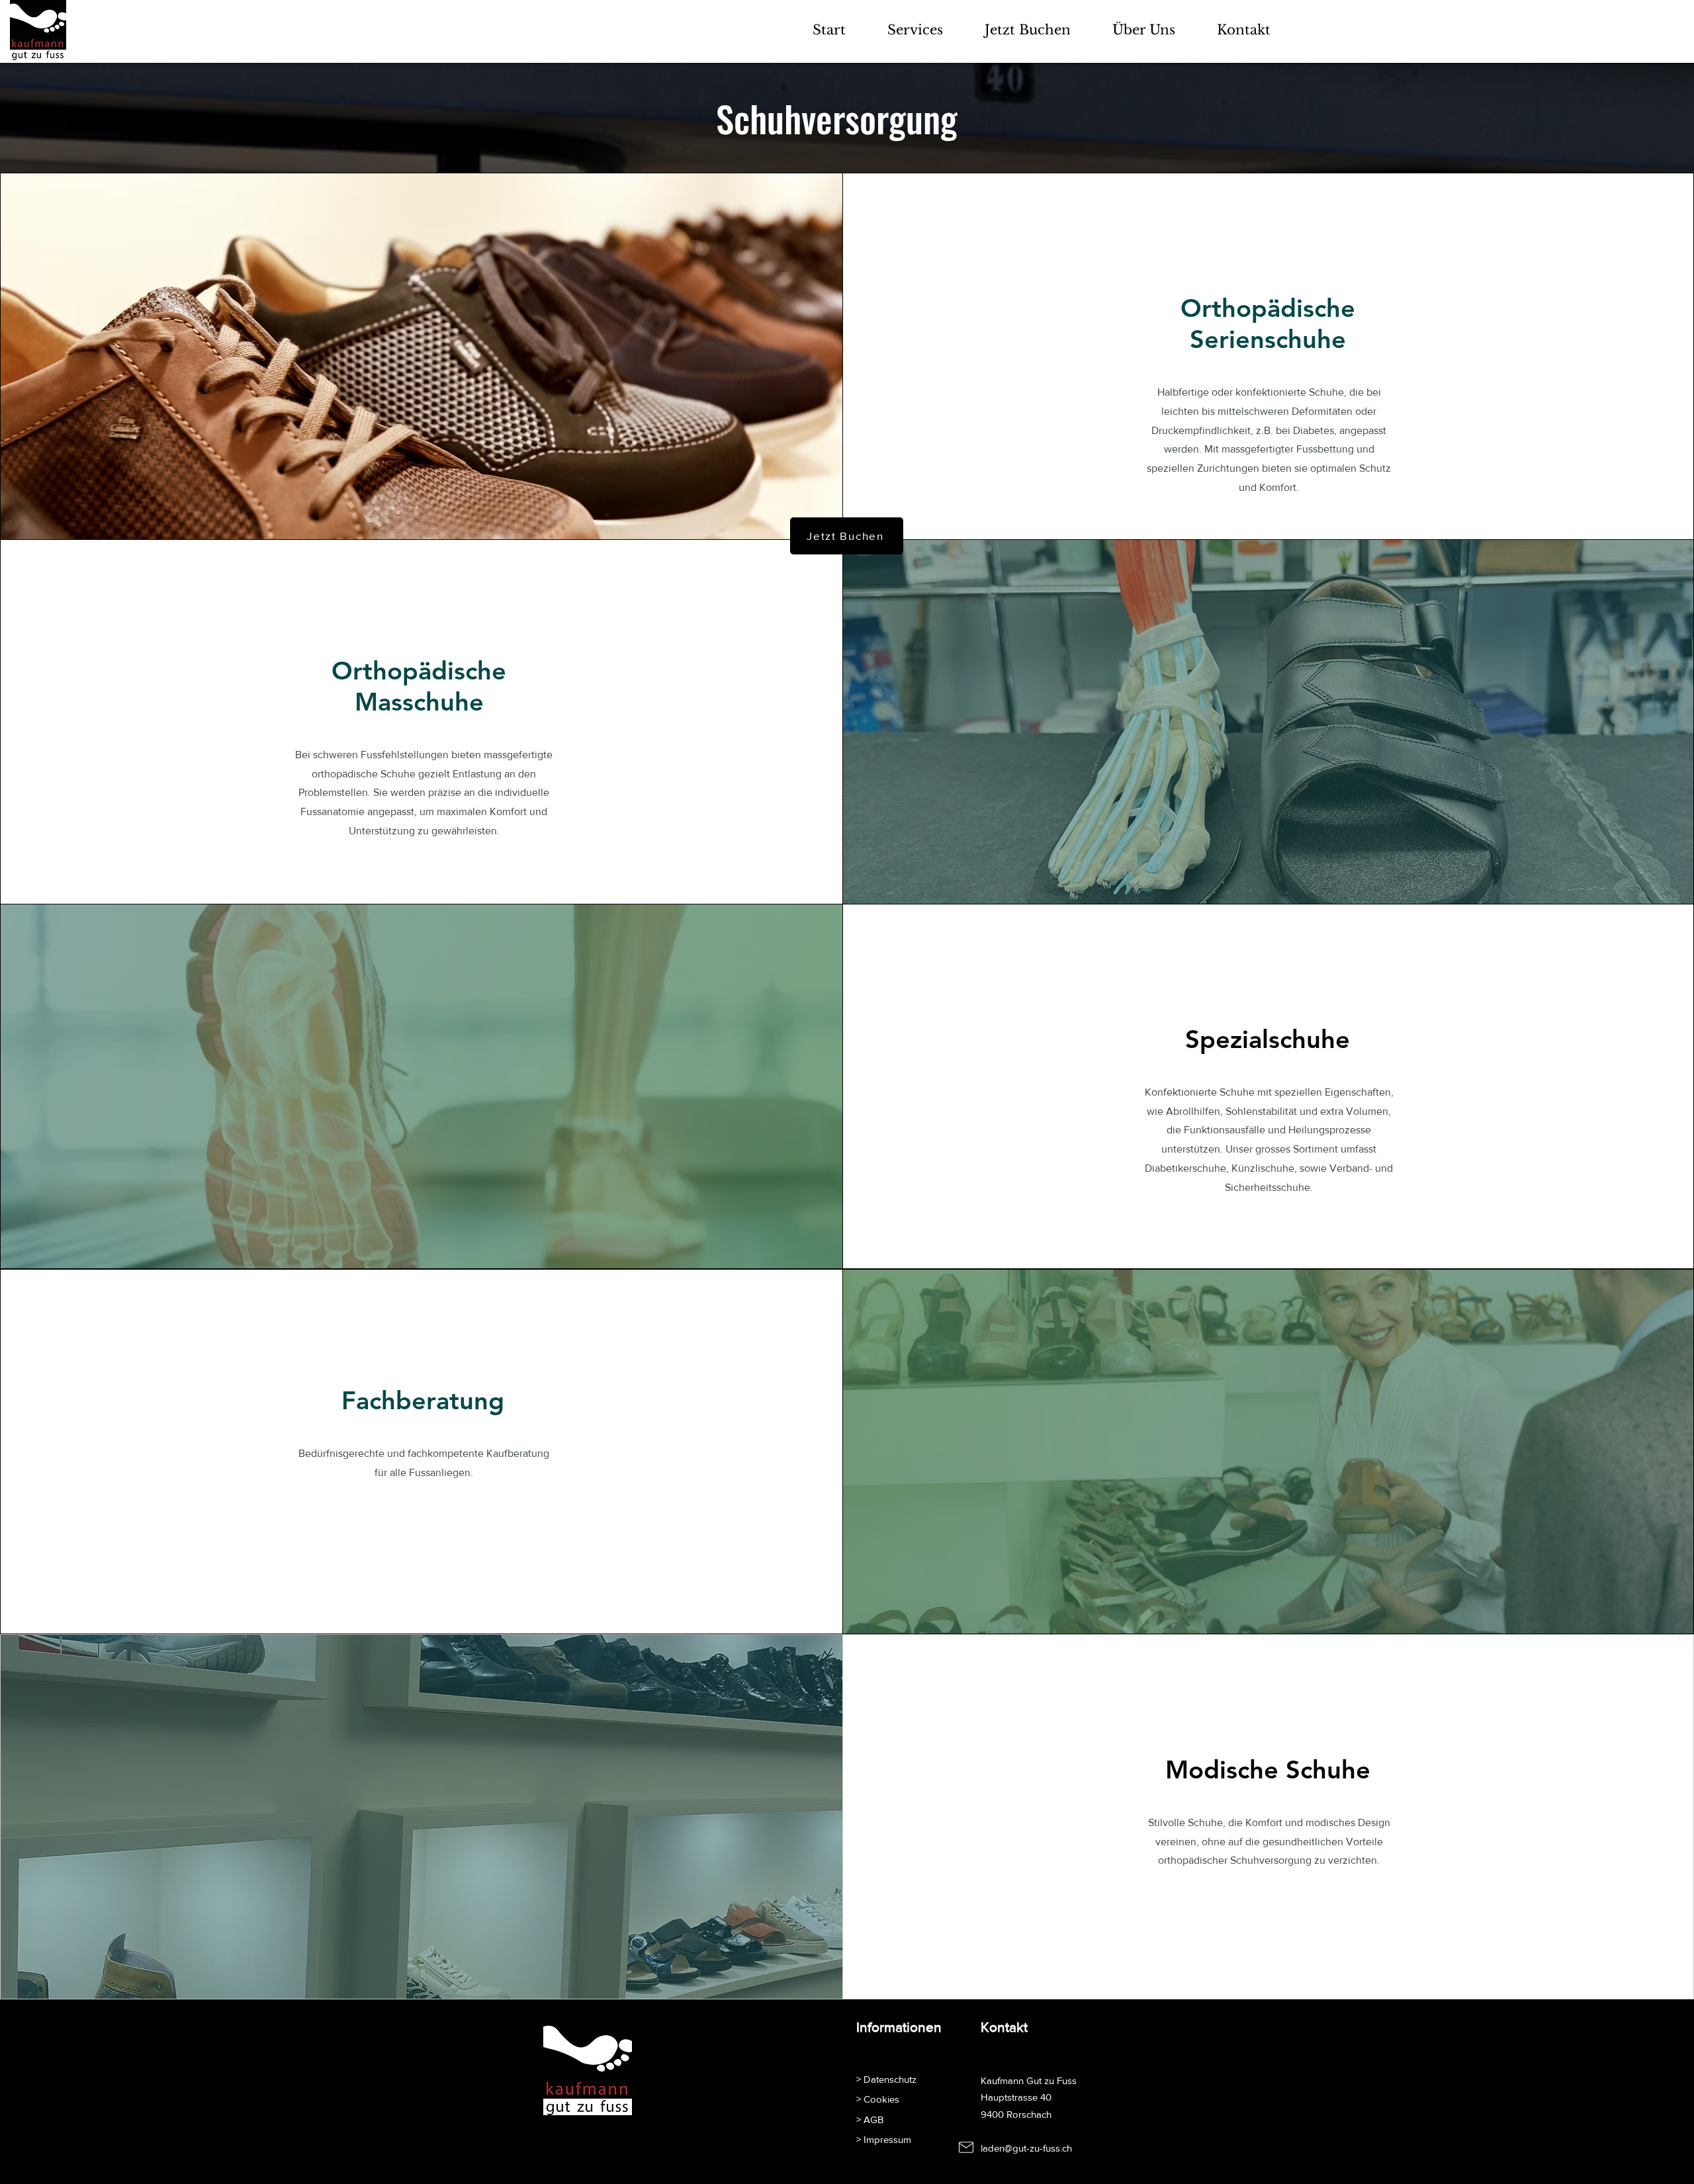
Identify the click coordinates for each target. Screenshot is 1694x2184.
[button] (915, 30)
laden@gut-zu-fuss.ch (1026, 2148)
